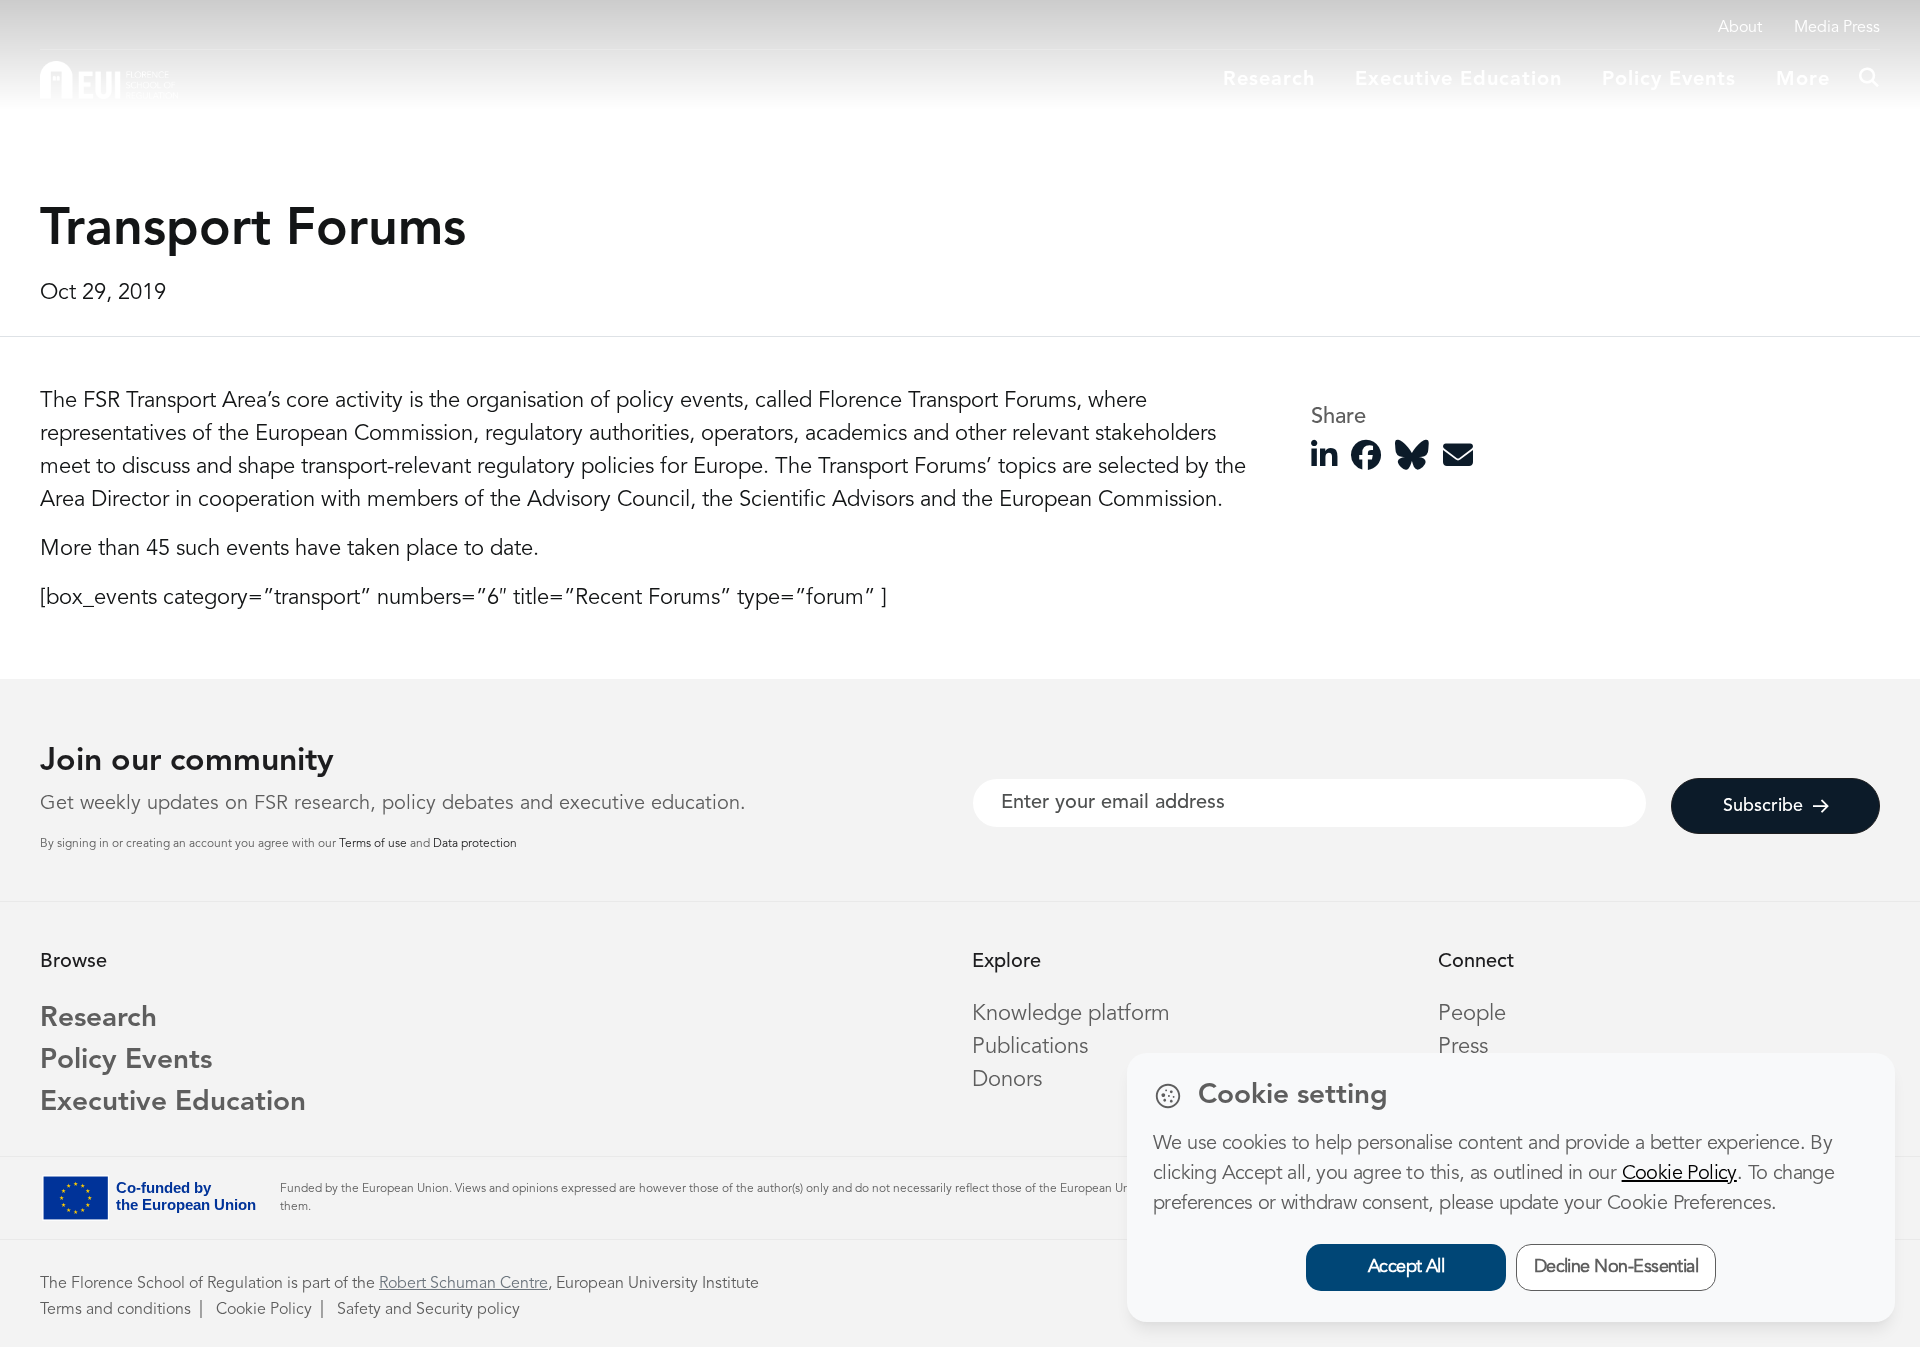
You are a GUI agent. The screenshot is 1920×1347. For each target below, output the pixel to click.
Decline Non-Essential (1616, 1267)
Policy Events (1669, 80)
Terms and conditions (115, 1310)
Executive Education (173, 1103)
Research (1269, 80)
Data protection (475, 844)
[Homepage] (109, 80)
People (1472, 1014)
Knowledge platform (1071, 1014)
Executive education (1458, 80)
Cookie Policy (264, 1310)
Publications (1030, 1047)
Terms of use (374, 844)
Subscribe (1763, 806)
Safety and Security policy (428, 1310)
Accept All (1406, 1267)
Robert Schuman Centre (463, 1284)
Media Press (1837, 28)
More (1803, 80)
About (1740, 28)
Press (1463, 1047)
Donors (1007, 1080)
